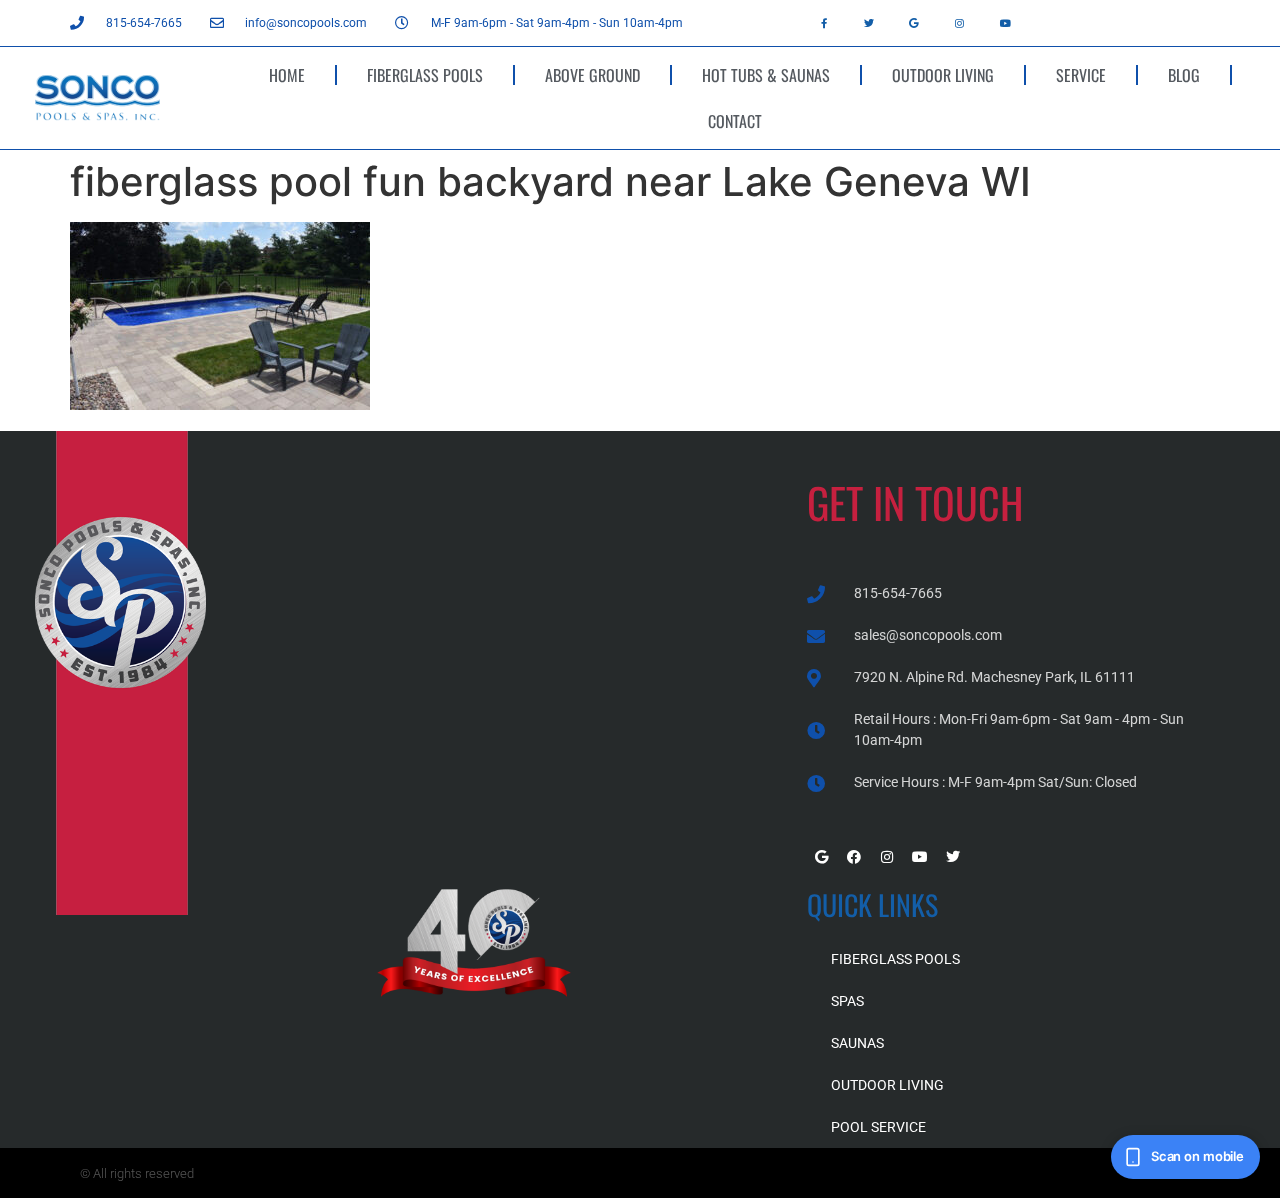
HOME (287, 75)
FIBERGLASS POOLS (425, 75)
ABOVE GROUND (592, 75)
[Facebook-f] (824, 23)
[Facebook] (854, 857)
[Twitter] (869, 23)
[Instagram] (960, 23)
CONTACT (735, 121)
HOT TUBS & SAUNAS (766, 75)
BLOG (1184, 75)
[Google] (914, 23)
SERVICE (1081, 75)
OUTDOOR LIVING (943, 75)
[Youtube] (1005, 23)
